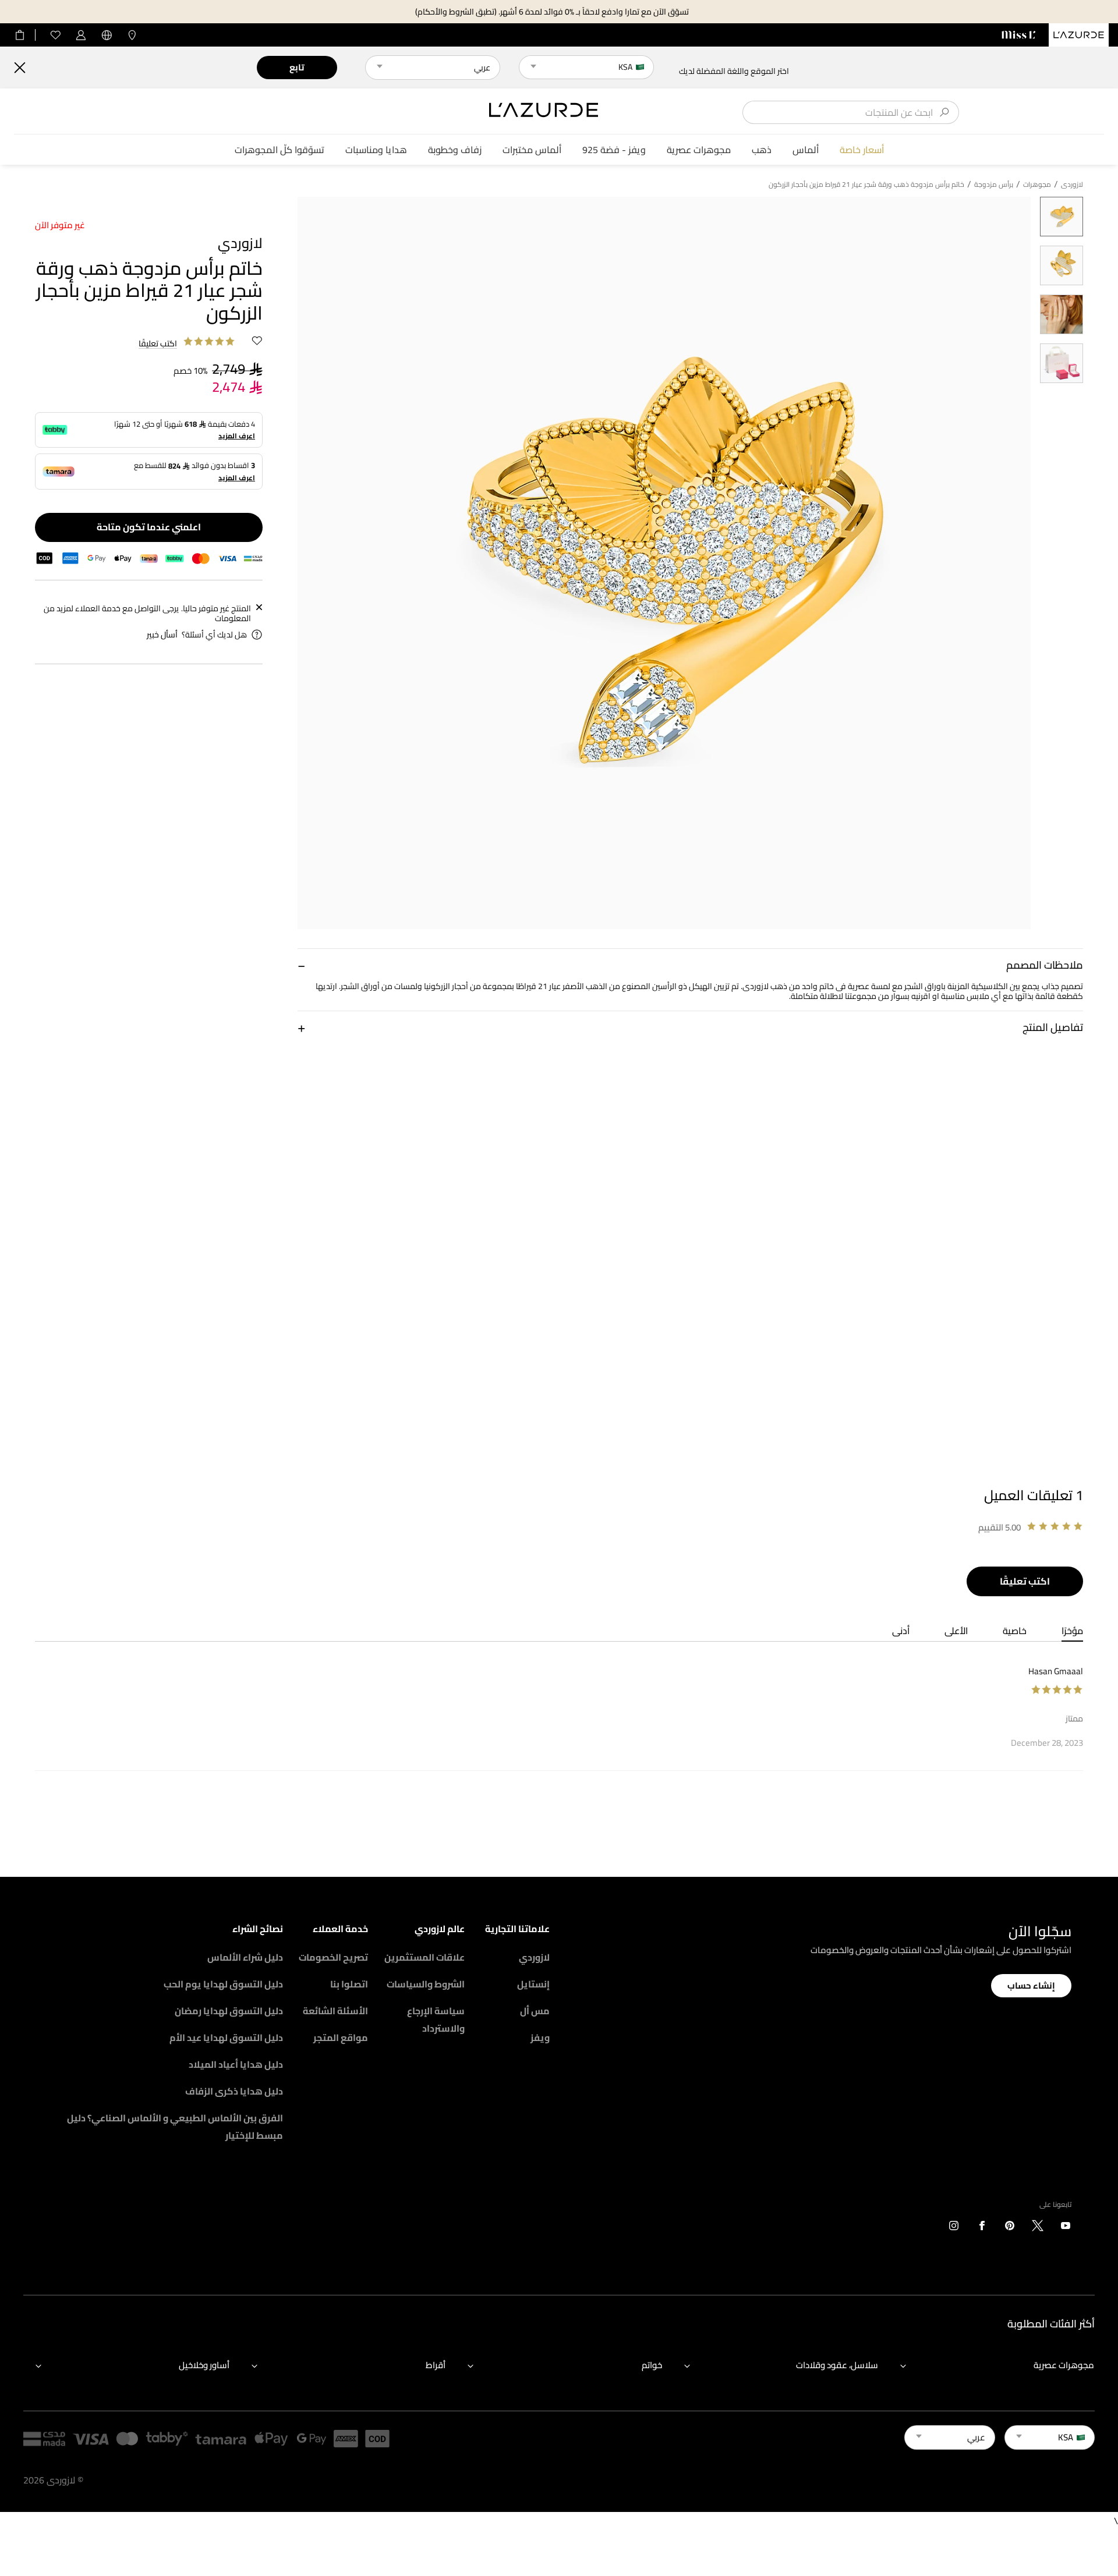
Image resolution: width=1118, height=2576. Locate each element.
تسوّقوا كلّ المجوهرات (279, 150)
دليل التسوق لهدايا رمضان (229, 2011)
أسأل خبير (162, 635)
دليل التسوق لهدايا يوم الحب (223, 1984)
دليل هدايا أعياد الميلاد (236, 2064)
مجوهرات (1037, 185)
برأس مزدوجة (994, 185)
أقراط (436, 2365)
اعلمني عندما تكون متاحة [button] (149, 527)
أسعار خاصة (862, 150)
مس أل (535, 2011)
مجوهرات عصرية (699, 150)
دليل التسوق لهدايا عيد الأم (226, 2038)
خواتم (652, 2365)
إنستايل (533, 1984)
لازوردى (1072, 185)
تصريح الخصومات (333, 1957)
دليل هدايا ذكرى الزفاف (234, 2091)
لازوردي (534, 1957)
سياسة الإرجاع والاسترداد (436, 2019)
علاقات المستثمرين (424, 1957)
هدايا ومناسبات (376, 150)
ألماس (806, 150)
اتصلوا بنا (349, 1984)
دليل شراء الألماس (245, 1957)
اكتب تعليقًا (1025, 1581)
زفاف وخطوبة (455, 150)
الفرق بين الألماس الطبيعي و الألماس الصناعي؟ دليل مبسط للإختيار (175, 2127)
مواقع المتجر (341, 2038)
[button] (690, 965)
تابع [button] (297, 67)
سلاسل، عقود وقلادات (837, 2365)
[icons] (1066, 2228)
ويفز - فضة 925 (614, 150)
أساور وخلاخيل (204, 2365)
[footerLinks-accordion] (991, 2365)
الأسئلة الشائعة (335, 2011)
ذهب (762, 150)
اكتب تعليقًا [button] (158, 344)
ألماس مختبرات (532, 150)
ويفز (540, 2038)
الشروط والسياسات (426, 1984)
